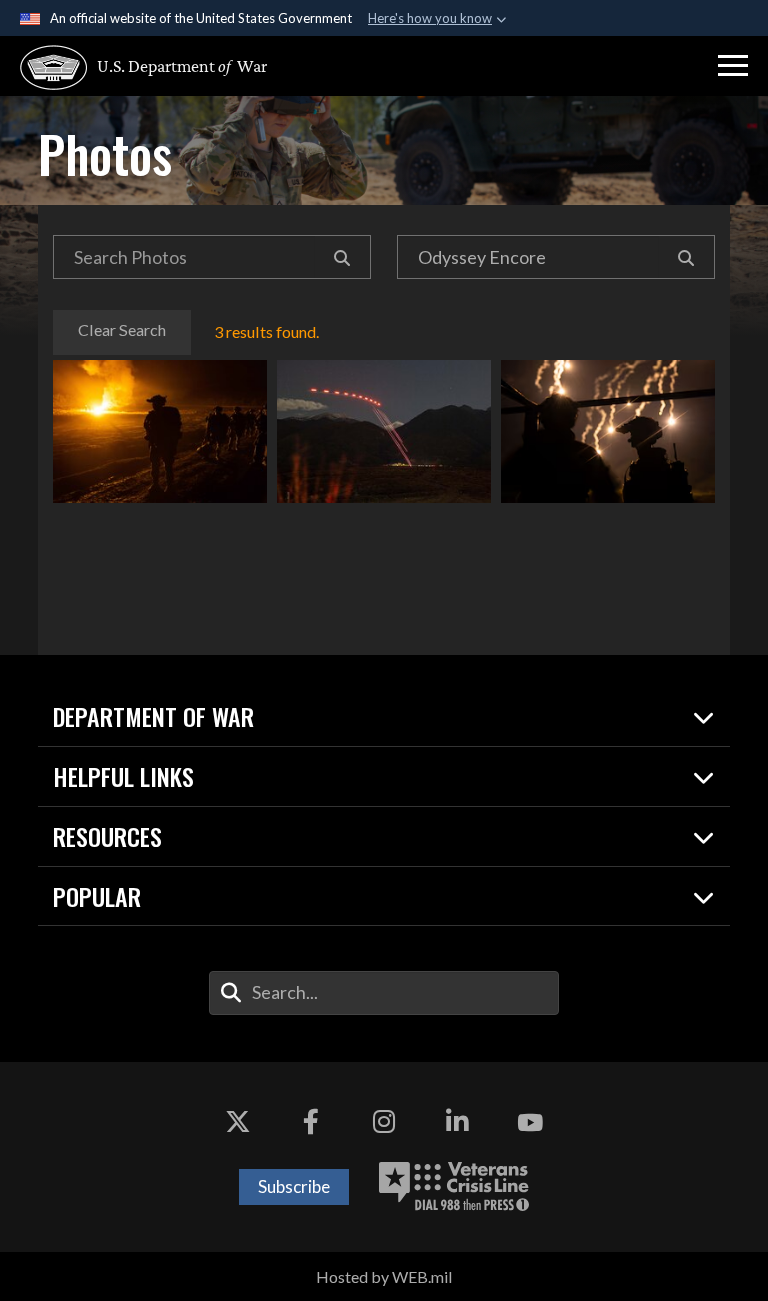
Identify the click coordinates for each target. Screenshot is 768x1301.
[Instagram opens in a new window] (384, 1122)
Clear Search (122, 329)
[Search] (342, 257)
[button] (733, 66)
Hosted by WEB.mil (384, 1276)
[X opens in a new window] (238, 1122)
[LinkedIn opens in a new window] (457, 1122)
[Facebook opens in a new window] (311, 1122)
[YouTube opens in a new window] (530, 1122)
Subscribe (294, 1186)
